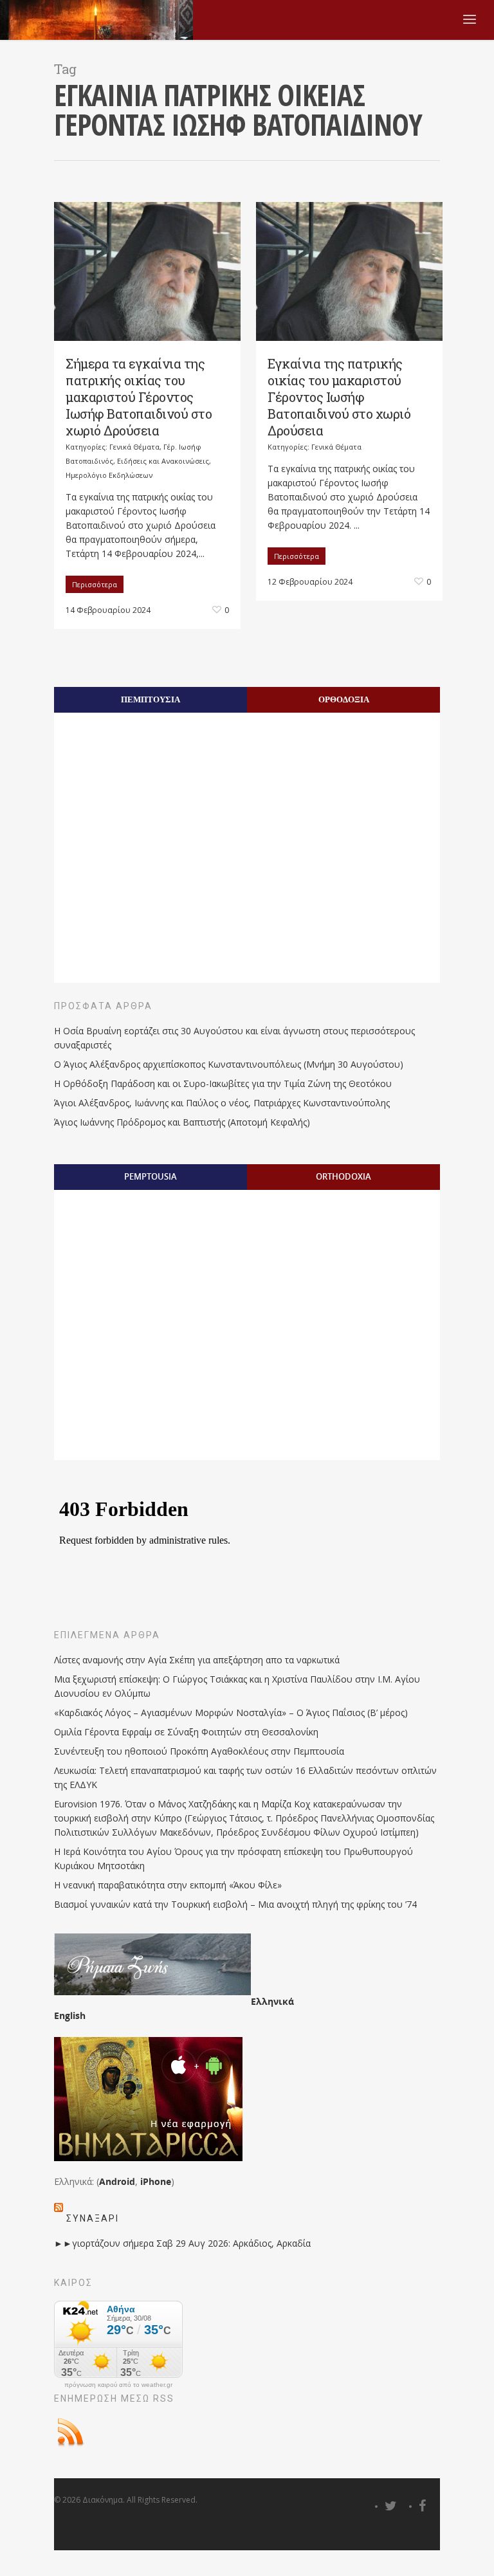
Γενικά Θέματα (134, 447)
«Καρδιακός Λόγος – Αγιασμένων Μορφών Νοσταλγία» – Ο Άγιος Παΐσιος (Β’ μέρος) (231, 1713)
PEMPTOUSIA (151, 1176)
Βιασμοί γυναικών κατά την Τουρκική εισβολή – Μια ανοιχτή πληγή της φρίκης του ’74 (235, 1904)
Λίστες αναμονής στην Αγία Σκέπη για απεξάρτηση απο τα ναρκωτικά (197, 1660)
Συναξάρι (93, 2218)
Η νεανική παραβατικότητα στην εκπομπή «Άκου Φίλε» (168, 1885)
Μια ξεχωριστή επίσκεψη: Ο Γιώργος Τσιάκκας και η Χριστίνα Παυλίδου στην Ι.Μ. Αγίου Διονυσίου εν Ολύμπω (237, 1686)
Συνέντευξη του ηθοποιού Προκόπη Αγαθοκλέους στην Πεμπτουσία (199, 1751)
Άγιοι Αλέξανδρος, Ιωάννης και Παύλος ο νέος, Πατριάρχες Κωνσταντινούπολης (222, 1103)
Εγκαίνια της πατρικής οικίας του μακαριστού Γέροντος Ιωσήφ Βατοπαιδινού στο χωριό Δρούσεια (339, 397)
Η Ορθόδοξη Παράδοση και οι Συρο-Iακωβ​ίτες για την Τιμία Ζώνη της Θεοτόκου (223, 1083)
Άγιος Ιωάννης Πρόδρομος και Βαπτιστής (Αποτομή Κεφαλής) (182, 1122)
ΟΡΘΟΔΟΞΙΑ (344, 699)
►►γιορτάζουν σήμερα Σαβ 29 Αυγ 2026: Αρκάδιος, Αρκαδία (182, 2243)
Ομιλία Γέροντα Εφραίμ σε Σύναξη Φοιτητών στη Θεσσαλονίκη (186, 1732)
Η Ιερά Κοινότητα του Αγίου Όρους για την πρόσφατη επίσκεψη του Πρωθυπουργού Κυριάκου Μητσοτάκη (233, 1859)
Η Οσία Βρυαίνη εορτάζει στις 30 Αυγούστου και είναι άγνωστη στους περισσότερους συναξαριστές (234, 1038)
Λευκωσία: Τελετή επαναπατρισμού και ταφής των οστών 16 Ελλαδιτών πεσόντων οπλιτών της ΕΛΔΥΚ (245, 1777)
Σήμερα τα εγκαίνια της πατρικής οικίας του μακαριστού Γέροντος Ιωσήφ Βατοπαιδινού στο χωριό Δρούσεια (139, 397)
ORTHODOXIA (343, 1176)
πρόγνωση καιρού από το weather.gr (118, 2385)
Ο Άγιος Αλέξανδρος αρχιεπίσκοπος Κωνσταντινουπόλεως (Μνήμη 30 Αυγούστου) (229, 1064)
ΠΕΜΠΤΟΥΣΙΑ (151, 699)
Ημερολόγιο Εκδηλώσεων (109, 475)
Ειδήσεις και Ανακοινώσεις (163, 461)
